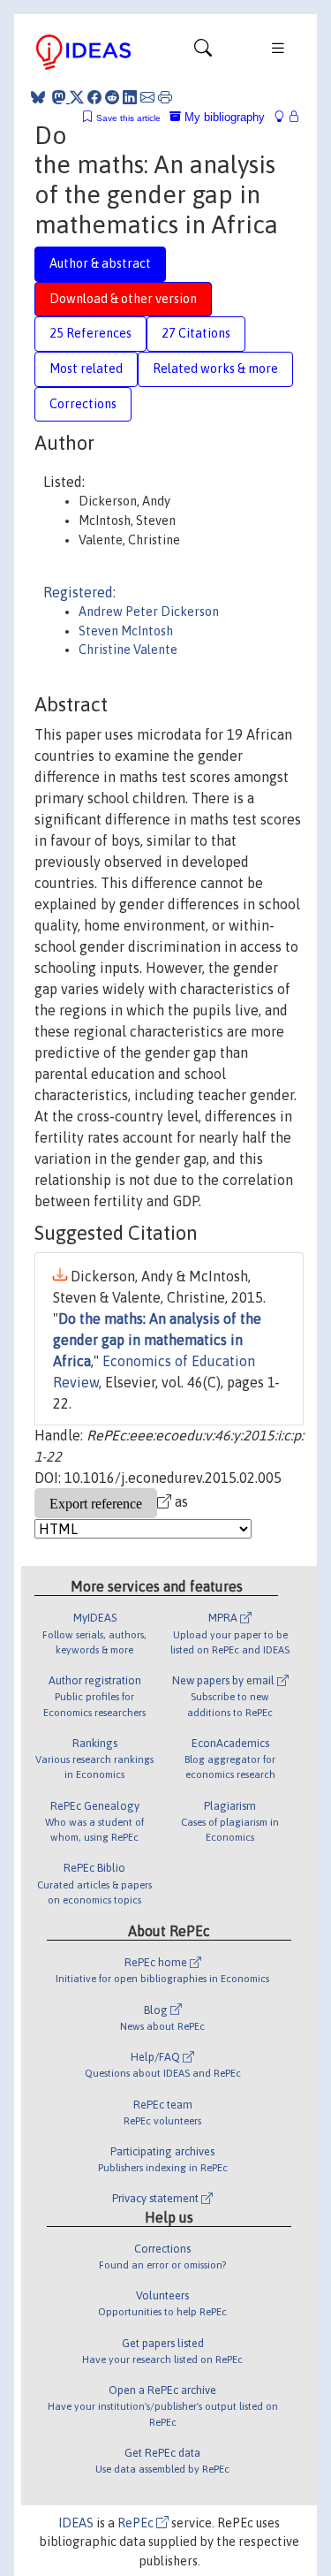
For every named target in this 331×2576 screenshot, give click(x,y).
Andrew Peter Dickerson (149, 612)
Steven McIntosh (126, 631)
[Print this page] (165, 97)
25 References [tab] (90, 333)
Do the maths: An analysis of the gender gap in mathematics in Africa (157, 1340)
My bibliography (223, 117)
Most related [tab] (86, 369)
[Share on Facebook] (94, 97)
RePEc (137, 2523)
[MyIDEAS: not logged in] (284, 117)
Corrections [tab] (83, 404)
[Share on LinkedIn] (130, 97)
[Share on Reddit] (112, 97)
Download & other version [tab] (123, 299)
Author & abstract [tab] (100, 263)
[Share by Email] (147, 97)
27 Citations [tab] (196, 333)
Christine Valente (128, 650)
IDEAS (76, 2523)
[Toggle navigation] (203, 52)
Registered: (79, 592)
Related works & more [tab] (215, 369)
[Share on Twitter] (77, 97)
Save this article (128, 118)
